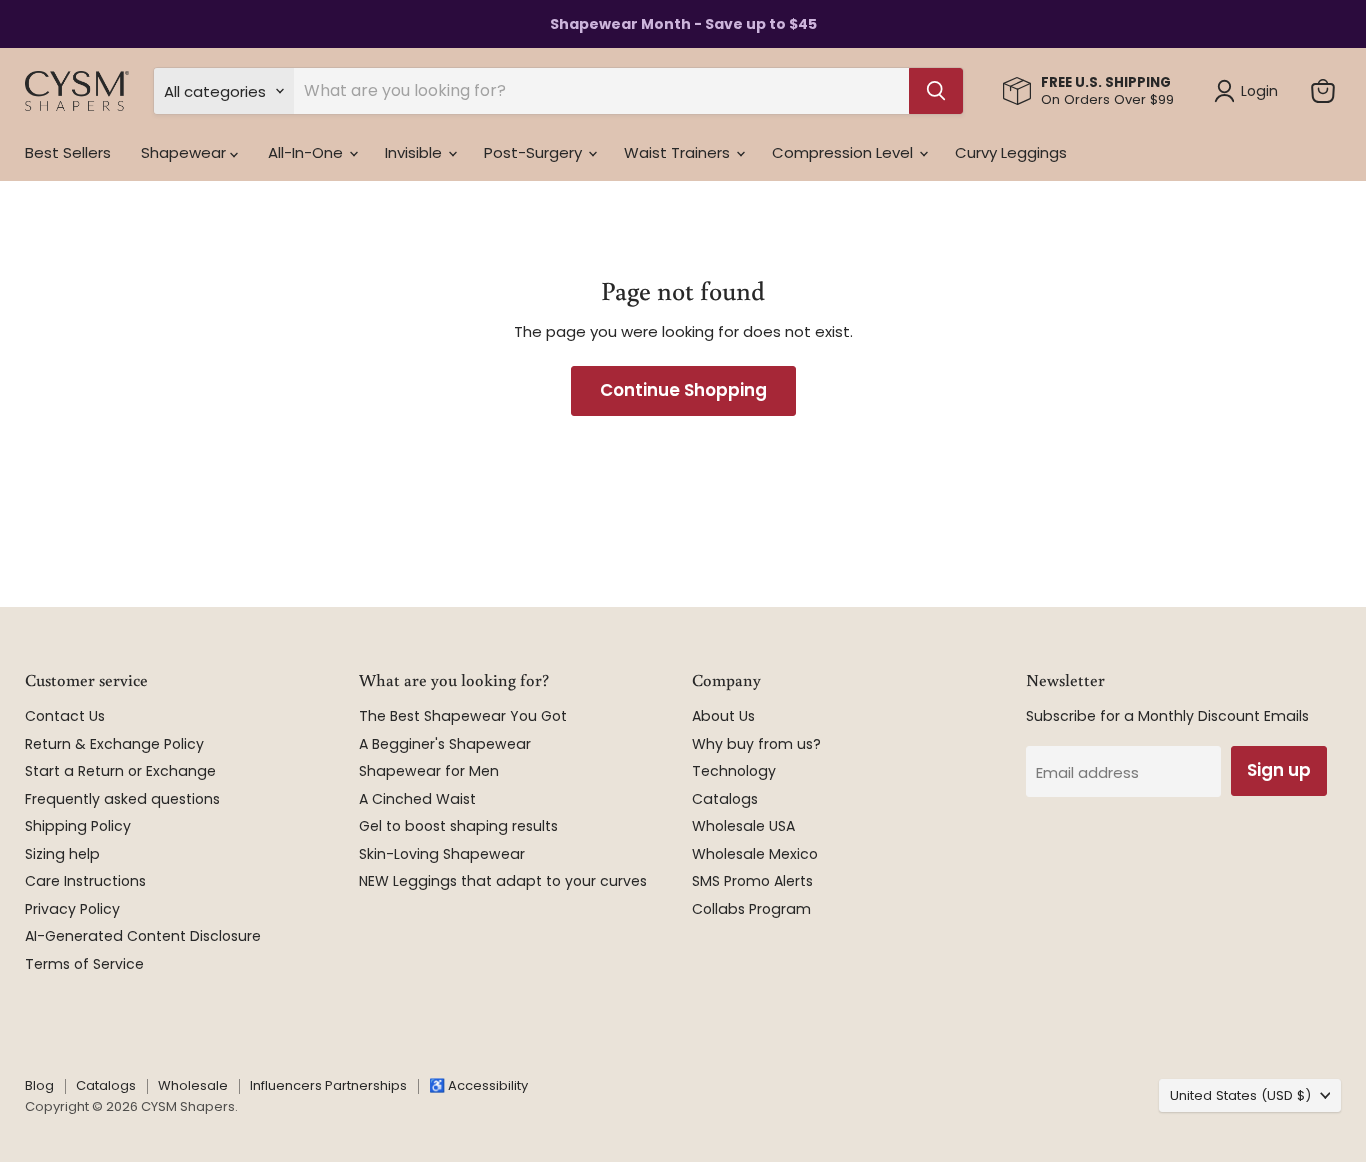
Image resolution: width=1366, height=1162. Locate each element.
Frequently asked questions (122, 799)
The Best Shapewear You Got (463, 716)
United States (1240, 1095)
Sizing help (62, 854)
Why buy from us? (756, 744)
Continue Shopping (683, 390)
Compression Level (844, 152)
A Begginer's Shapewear (445, 744)
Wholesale (193, 1085)
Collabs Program (751, 909)
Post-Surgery (535, 152)
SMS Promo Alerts (752, 881)
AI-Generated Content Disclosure (143, 936)
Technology (734, 771)
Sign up (1279, 770)
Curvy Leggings (1011, 152)
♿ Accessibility (478, 1085)
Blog (39, 1085)
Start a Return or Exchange (120, 771)
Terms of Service (84, 964)
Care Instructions (85, 881)
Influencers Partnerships (328, 1085)
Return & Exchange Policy (114, 744)
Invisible (415, 152)
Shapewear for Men (429, 771)
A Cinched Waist (417, 799)
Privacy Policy (72, 909)
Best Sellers (68, 152)
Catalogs (725, 799)
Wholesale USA (743, 826)
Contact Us (65, 716)
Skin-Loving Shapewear (442, 854)
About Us (723, 716)
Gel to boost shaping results (458, 826)
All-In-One (307, 152)
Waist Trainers (679, 152)
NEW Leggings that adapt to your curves (503, 881)
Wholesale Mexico (755, 854)
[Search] (936, 91)
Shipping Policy (78, 826)
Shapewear (185, 152)
